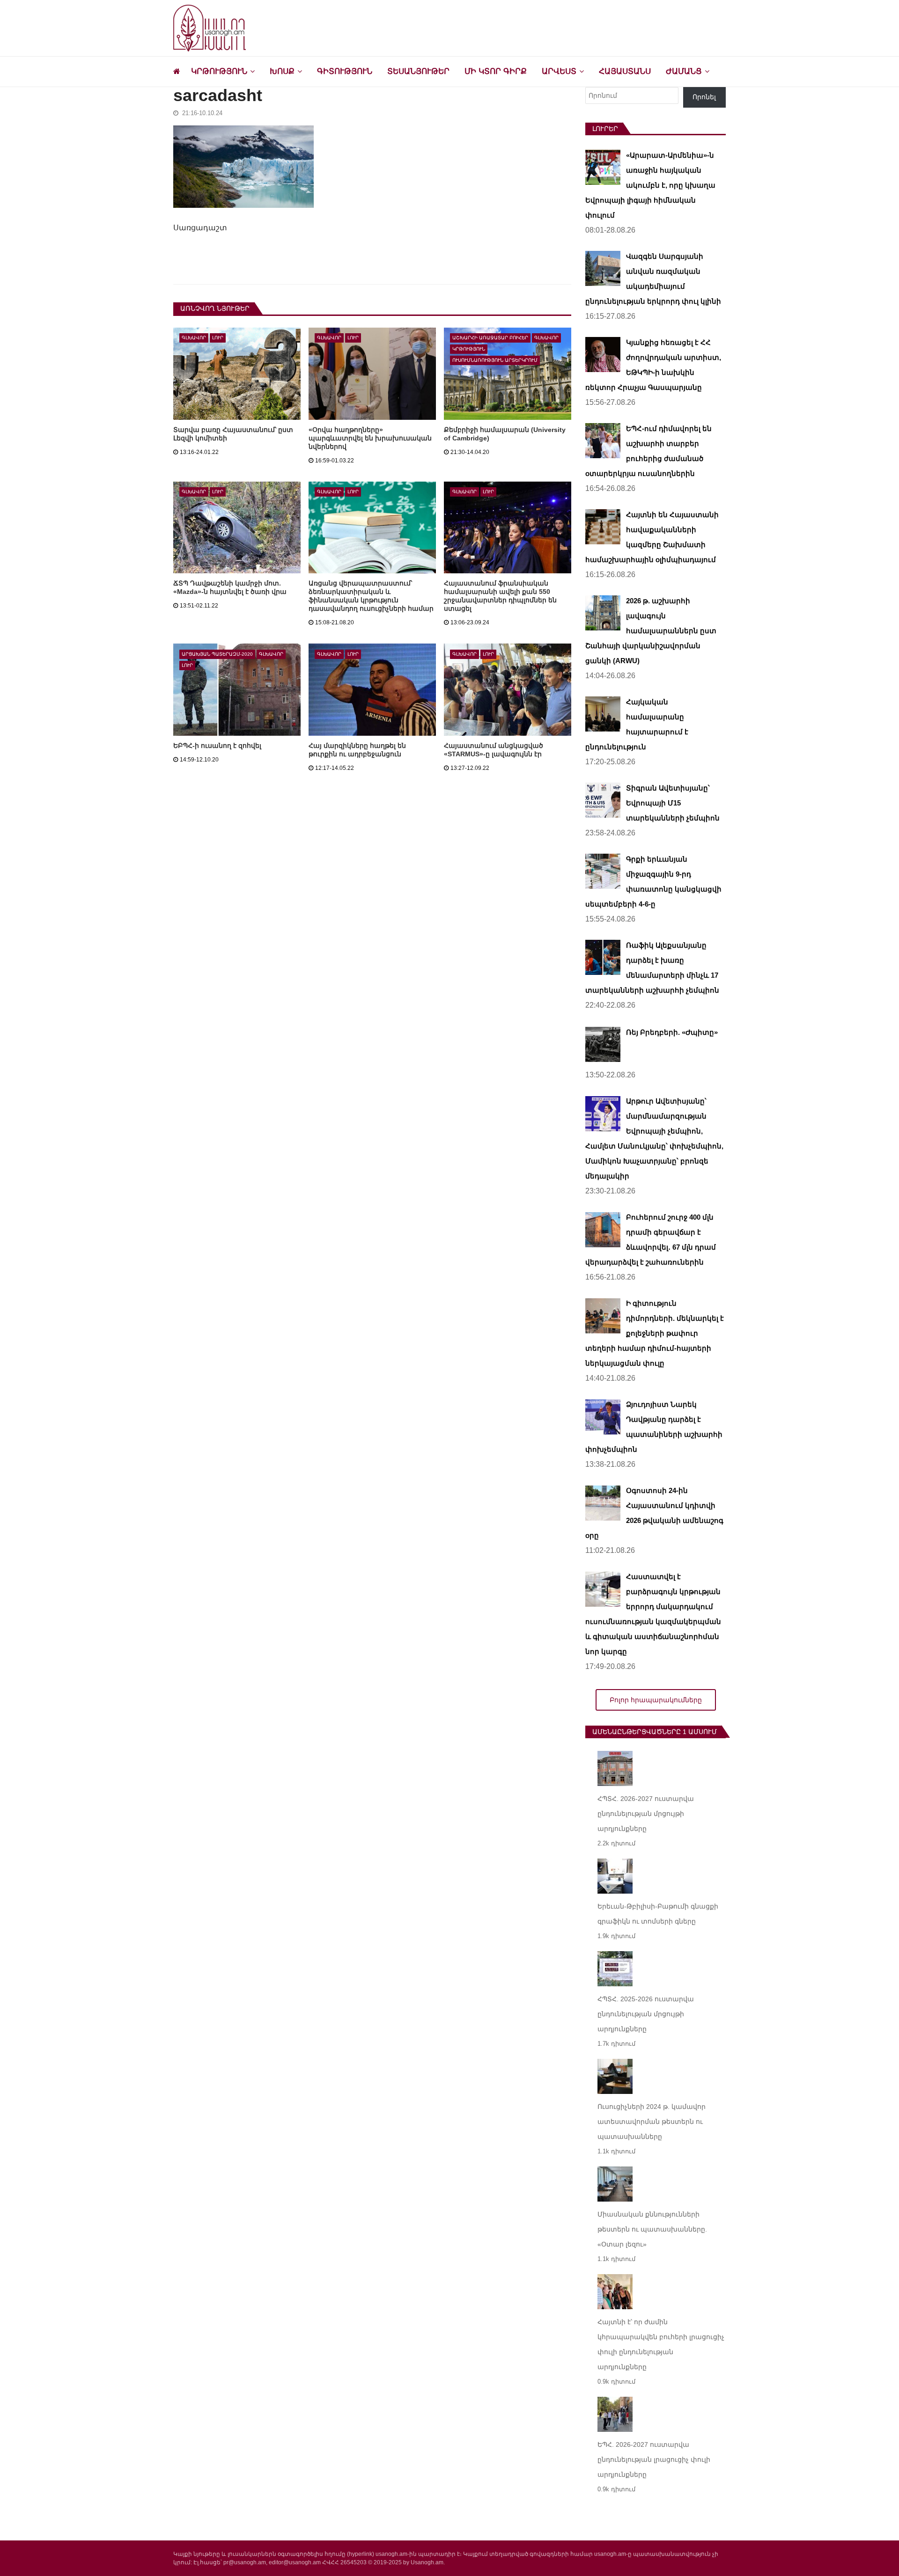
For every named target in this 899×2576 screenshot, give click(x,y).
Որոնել (704, 97)
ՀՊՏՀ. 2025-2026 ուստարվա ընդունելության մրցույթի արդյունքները (646, 2014)
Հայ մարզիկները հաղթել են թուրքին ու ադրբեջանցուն (357, 750)
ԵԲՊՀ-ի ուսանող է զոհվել (217, 746)
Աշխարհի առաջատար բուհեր (490, 338)
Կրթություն (219, 71)
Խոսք (282, 71)
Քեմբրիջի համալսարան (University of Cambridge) (505, 434)
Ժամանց (684, 71)
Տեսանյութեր (418, 71)
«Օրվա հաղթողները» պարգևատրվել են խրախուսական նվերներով (370, 438)
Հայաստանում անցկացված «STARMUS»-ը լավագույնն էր (494, 750)
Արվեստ (559, 71)
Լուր (218, 338)
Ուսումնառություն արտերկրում (495, 360)
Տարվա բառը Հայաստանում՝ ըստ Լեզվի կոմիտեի (233, 434)
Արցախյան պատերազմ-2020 (217, 654)
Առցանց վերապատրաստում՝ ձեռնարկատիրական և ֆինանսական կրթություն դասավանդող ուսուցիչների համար (371, 596)
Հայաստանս (625, 71)
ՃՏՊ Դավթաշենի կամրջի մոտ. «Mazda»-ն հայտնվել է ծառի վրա (230, 587)
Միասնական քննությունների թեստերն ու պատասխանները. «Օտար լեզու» (652, 2229)
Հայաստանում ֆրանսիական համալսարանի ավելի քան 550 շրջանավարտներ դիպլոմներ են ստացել (500, 596)
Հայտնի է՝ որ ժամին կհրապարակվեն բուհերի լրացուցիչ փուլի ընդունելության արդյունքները (661, 2344)
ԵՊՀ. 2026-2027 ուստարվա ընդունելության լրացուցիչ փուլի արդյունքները (654, 2459)
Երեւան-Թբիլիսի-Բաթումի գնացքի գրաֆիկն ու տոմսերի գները (658, 1914)
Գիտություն (345, 71)
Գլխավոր (194, 338)
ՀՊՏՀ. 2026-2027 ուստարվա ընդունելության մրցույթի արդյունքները (646, 1814)
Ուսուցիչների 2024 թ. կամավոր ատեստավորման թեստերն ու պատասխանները (652, 2122)
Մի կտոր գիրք (496, 71)
